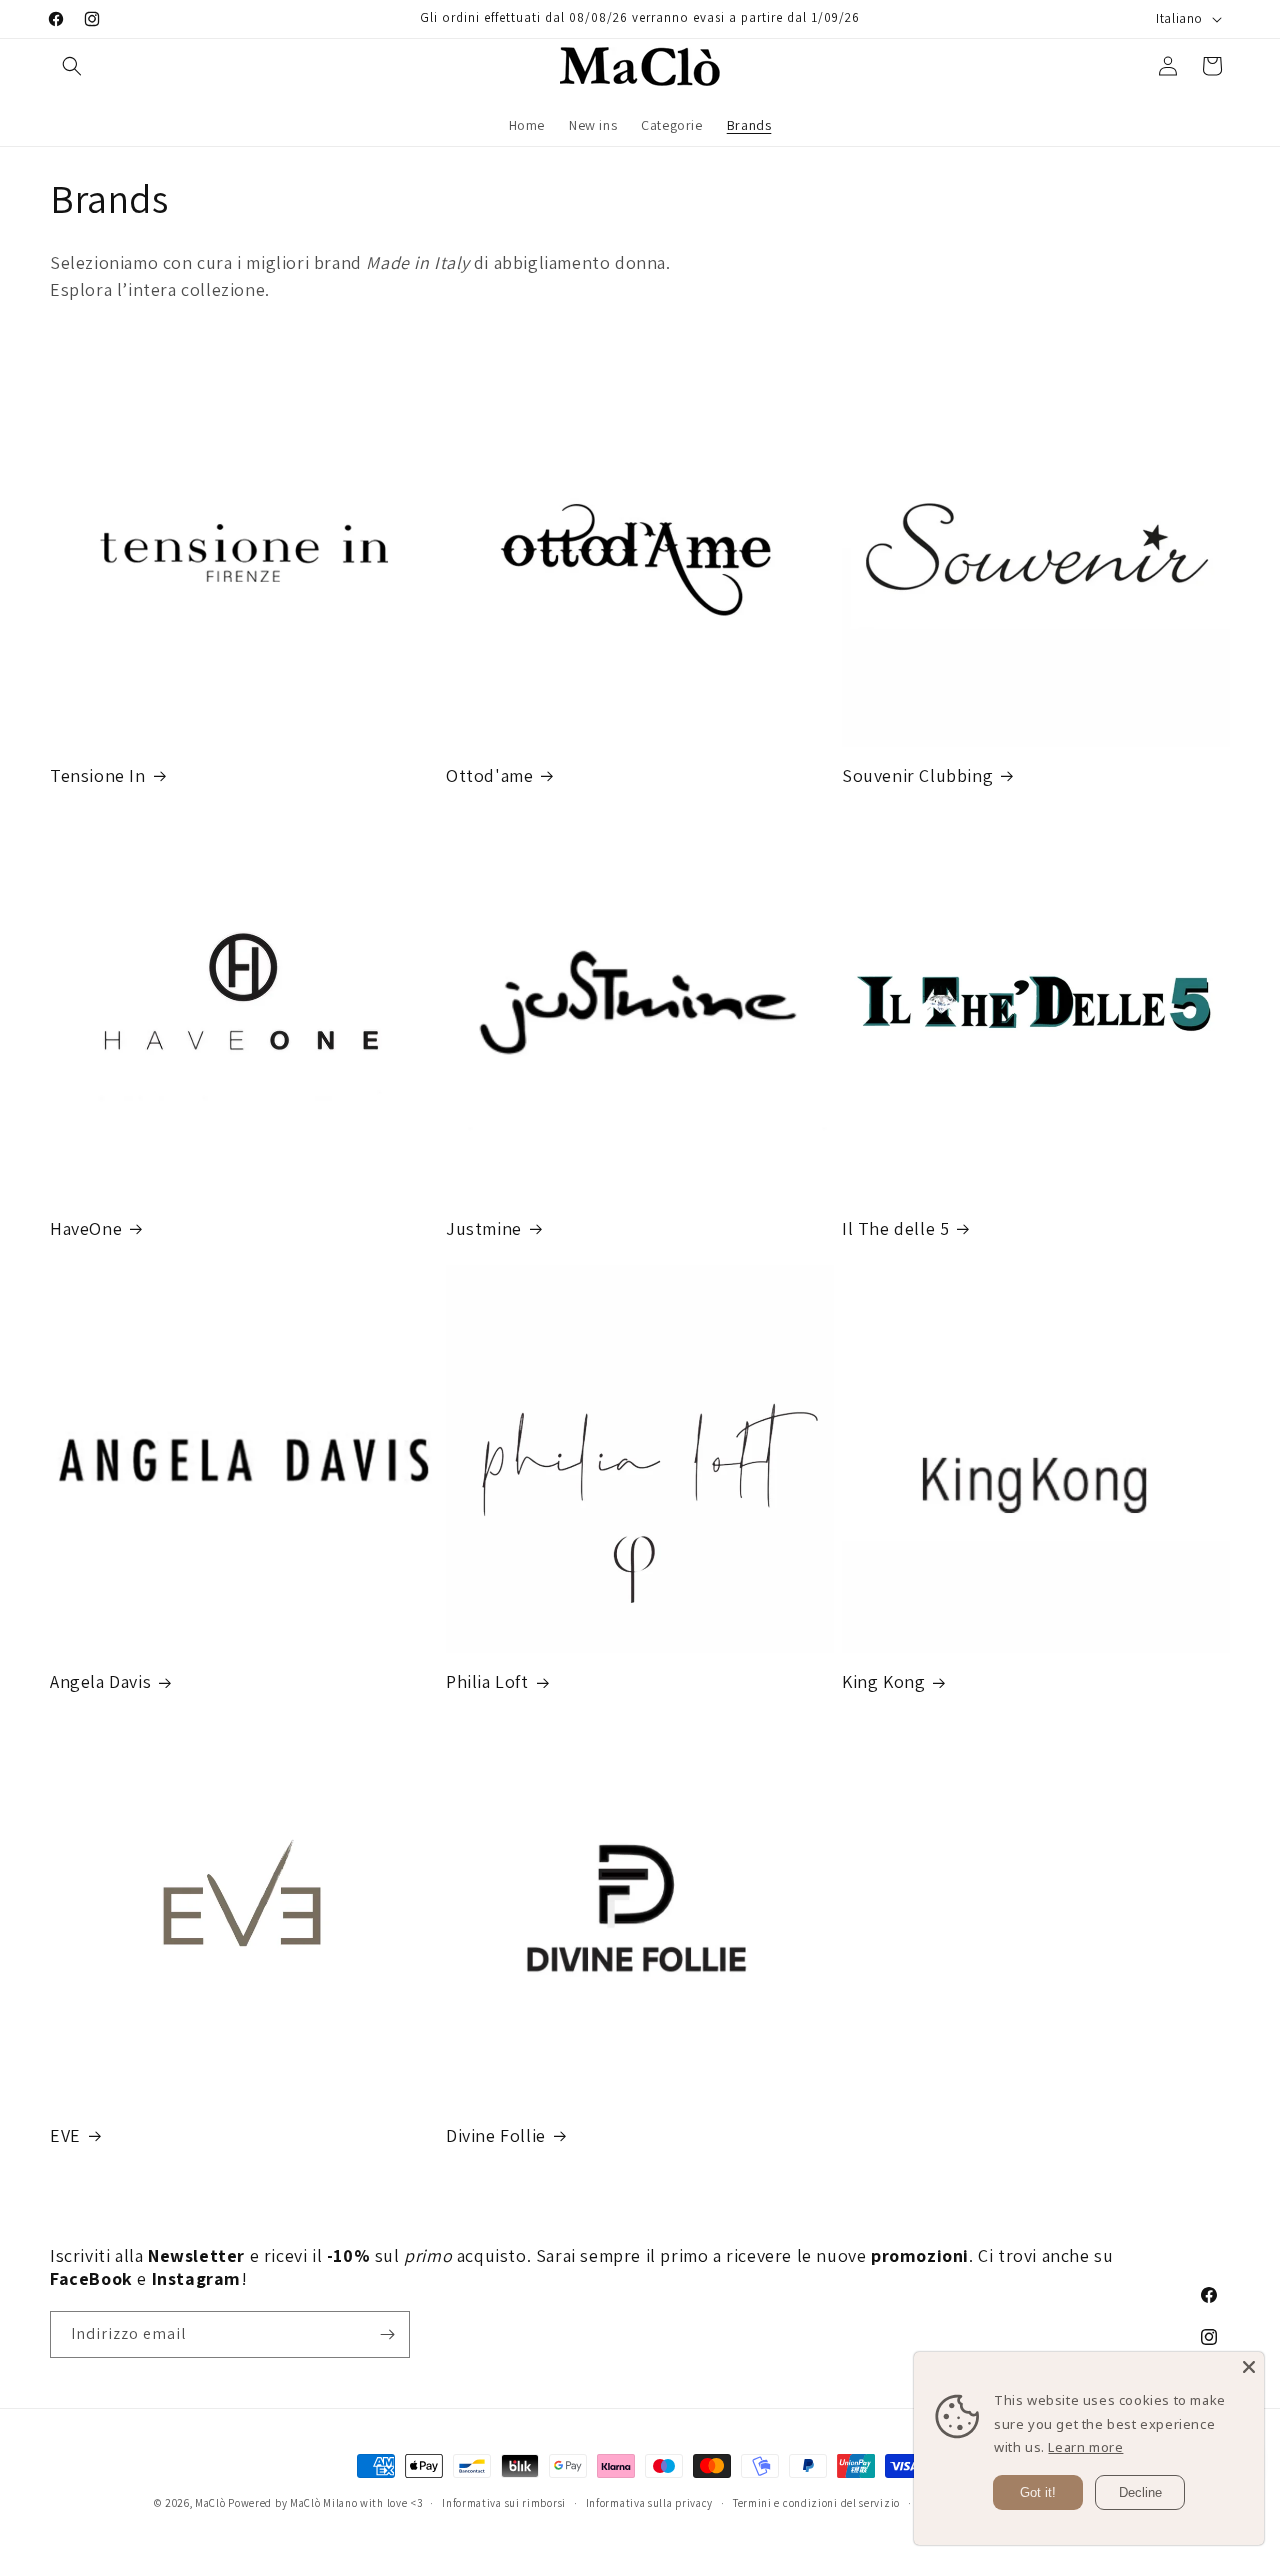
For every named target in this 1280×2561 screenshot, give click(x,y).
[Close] (1249, 2367)
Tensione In (98, 775)
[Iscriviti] (387, 2334)
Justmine (484, 1228)
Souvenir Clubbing (917, 775)
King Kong (883, 1681)
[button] (72, 66)
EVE (65, 2135)
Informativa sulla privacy (650, 2503)
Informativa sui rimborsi (504, 2503)
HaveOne (86, 1228)
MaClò (210, 2503)
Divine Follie (496, 2135)
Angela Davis (100, 1681)
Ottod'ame (489, 775)
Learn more (1085, 2447)
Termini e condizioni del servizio (816, 2503)
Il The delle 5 (895, 1228)
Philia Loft (487, 1681)
